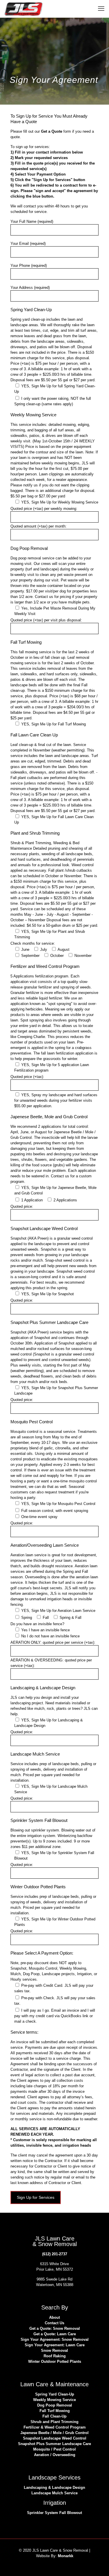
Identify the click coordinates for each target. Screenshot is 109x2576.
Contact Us (54, 2323)
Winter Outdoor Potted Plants (55, 2361)
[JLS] (24, 9)
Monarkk (66, 2556)
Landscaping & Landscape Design (54, 2487)
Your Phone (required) (29, 266)
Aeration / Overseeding (55, 2455)
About (54, 2317)
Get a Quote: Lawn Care (55, 2334)
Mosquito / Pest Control (54, 2449)
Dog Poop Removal (55, 2405)
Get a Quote (52, 131)
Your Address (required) (30, 288)
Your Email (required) (28, 243)
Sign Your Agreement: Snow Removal (55, 2339)
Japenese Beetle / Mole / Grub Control (54, 2433)
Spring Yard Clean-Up (55, 2394)
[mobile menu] (101, 9)
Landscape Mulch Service (54, 2493)
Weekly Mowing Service (54, 2400)
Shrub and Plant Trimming (54, 2422)
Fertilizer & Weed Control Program (55, 2427)
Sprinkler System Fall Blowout (54, 2513)
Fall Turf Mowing (55, 2411)
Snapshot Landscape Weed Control (55, 2438)
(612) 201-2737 (55, 2254)
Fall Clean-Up (54, 2416)
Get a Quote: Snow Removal (55, 2328)
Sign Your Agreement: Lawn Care (55, 2345)
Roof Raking (55, 2356)
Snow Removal (54, 2350)
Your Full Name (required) (32, 221)
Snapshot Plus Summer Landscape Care (54, 2444)
